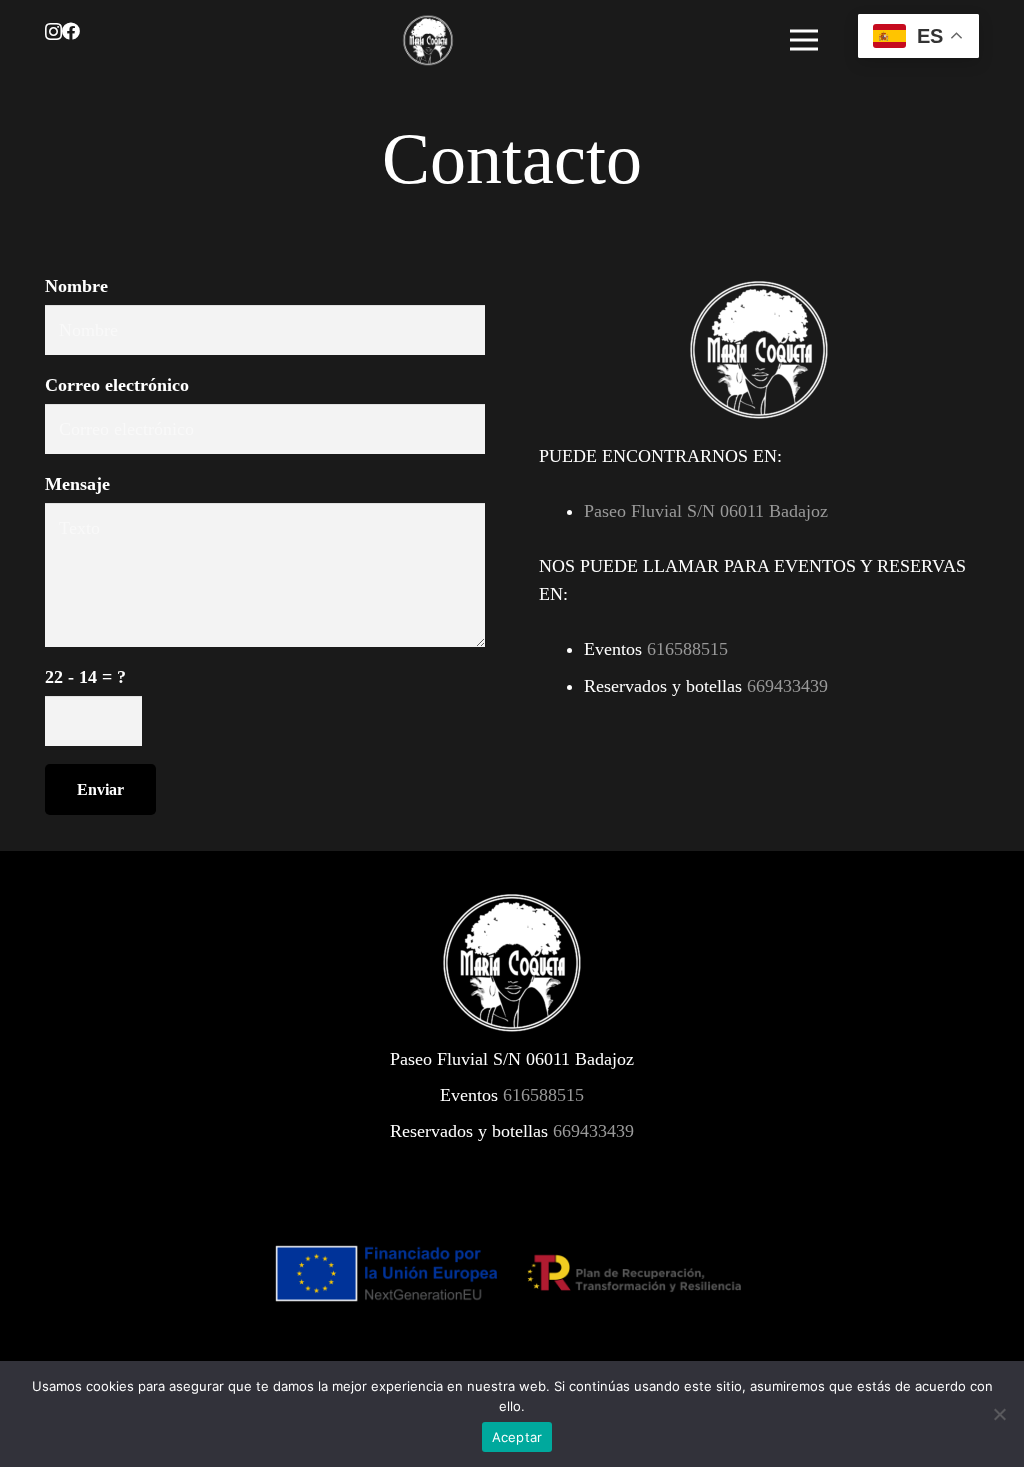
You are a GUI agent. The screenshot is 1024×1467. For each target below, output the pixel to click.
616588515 (687, 649)
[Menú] (804, 40)
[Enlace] (428, 40)
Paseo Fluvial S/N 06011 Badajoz (706, 511)
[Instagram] (53, 32)
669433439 (787, 686)
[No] (999, 1414)
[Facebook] (71, 31)
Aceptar (517, 1437)
